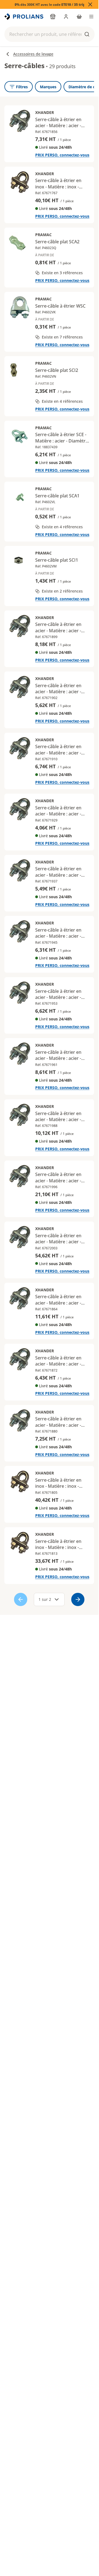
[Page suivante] (78, 1599)
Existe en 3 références (62, 273)
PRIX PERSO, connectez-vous (62, 155)
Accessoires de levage (33, 54)
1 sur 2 (45, 1599)
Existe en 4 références (62, 401)
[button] (50, 34)
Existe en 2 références (62, 591)
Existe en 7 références (62, 337)
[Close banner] (90, 4)
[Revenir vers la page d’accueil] (24, 17)
